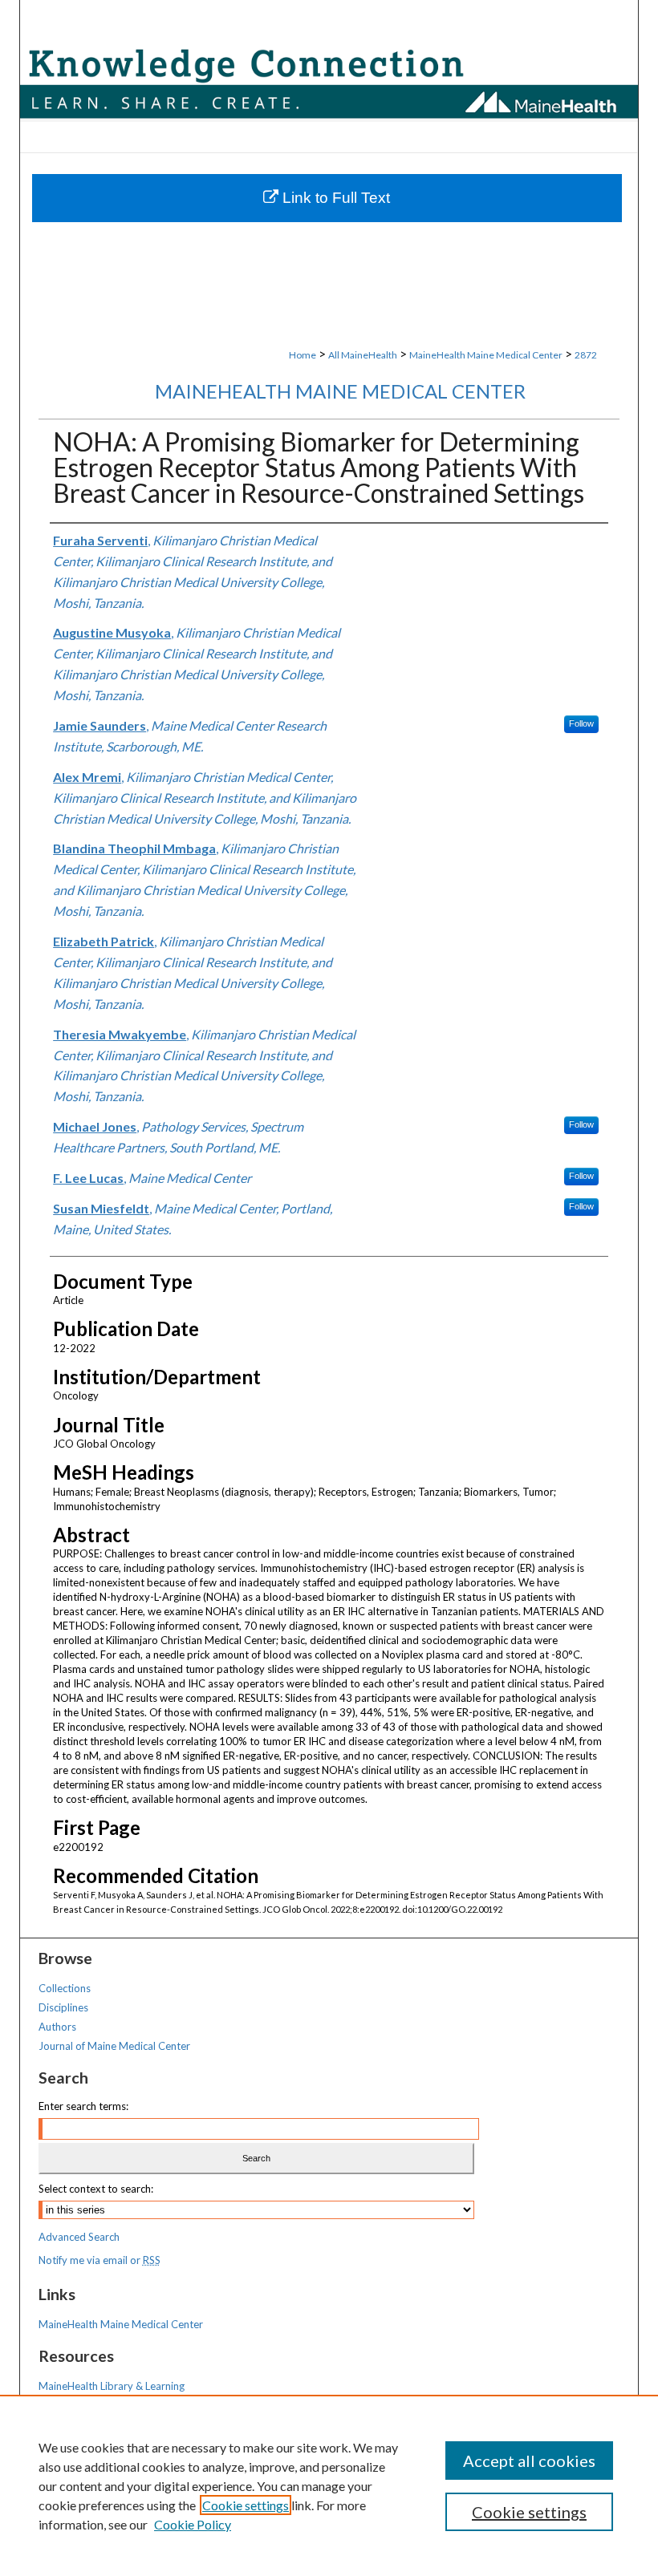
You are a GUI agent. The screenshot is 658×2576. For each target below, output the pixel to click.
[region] (329, 2485)
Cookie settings (246, 2505)
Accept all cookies (529, 2461)
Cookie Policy (193, 2524)
